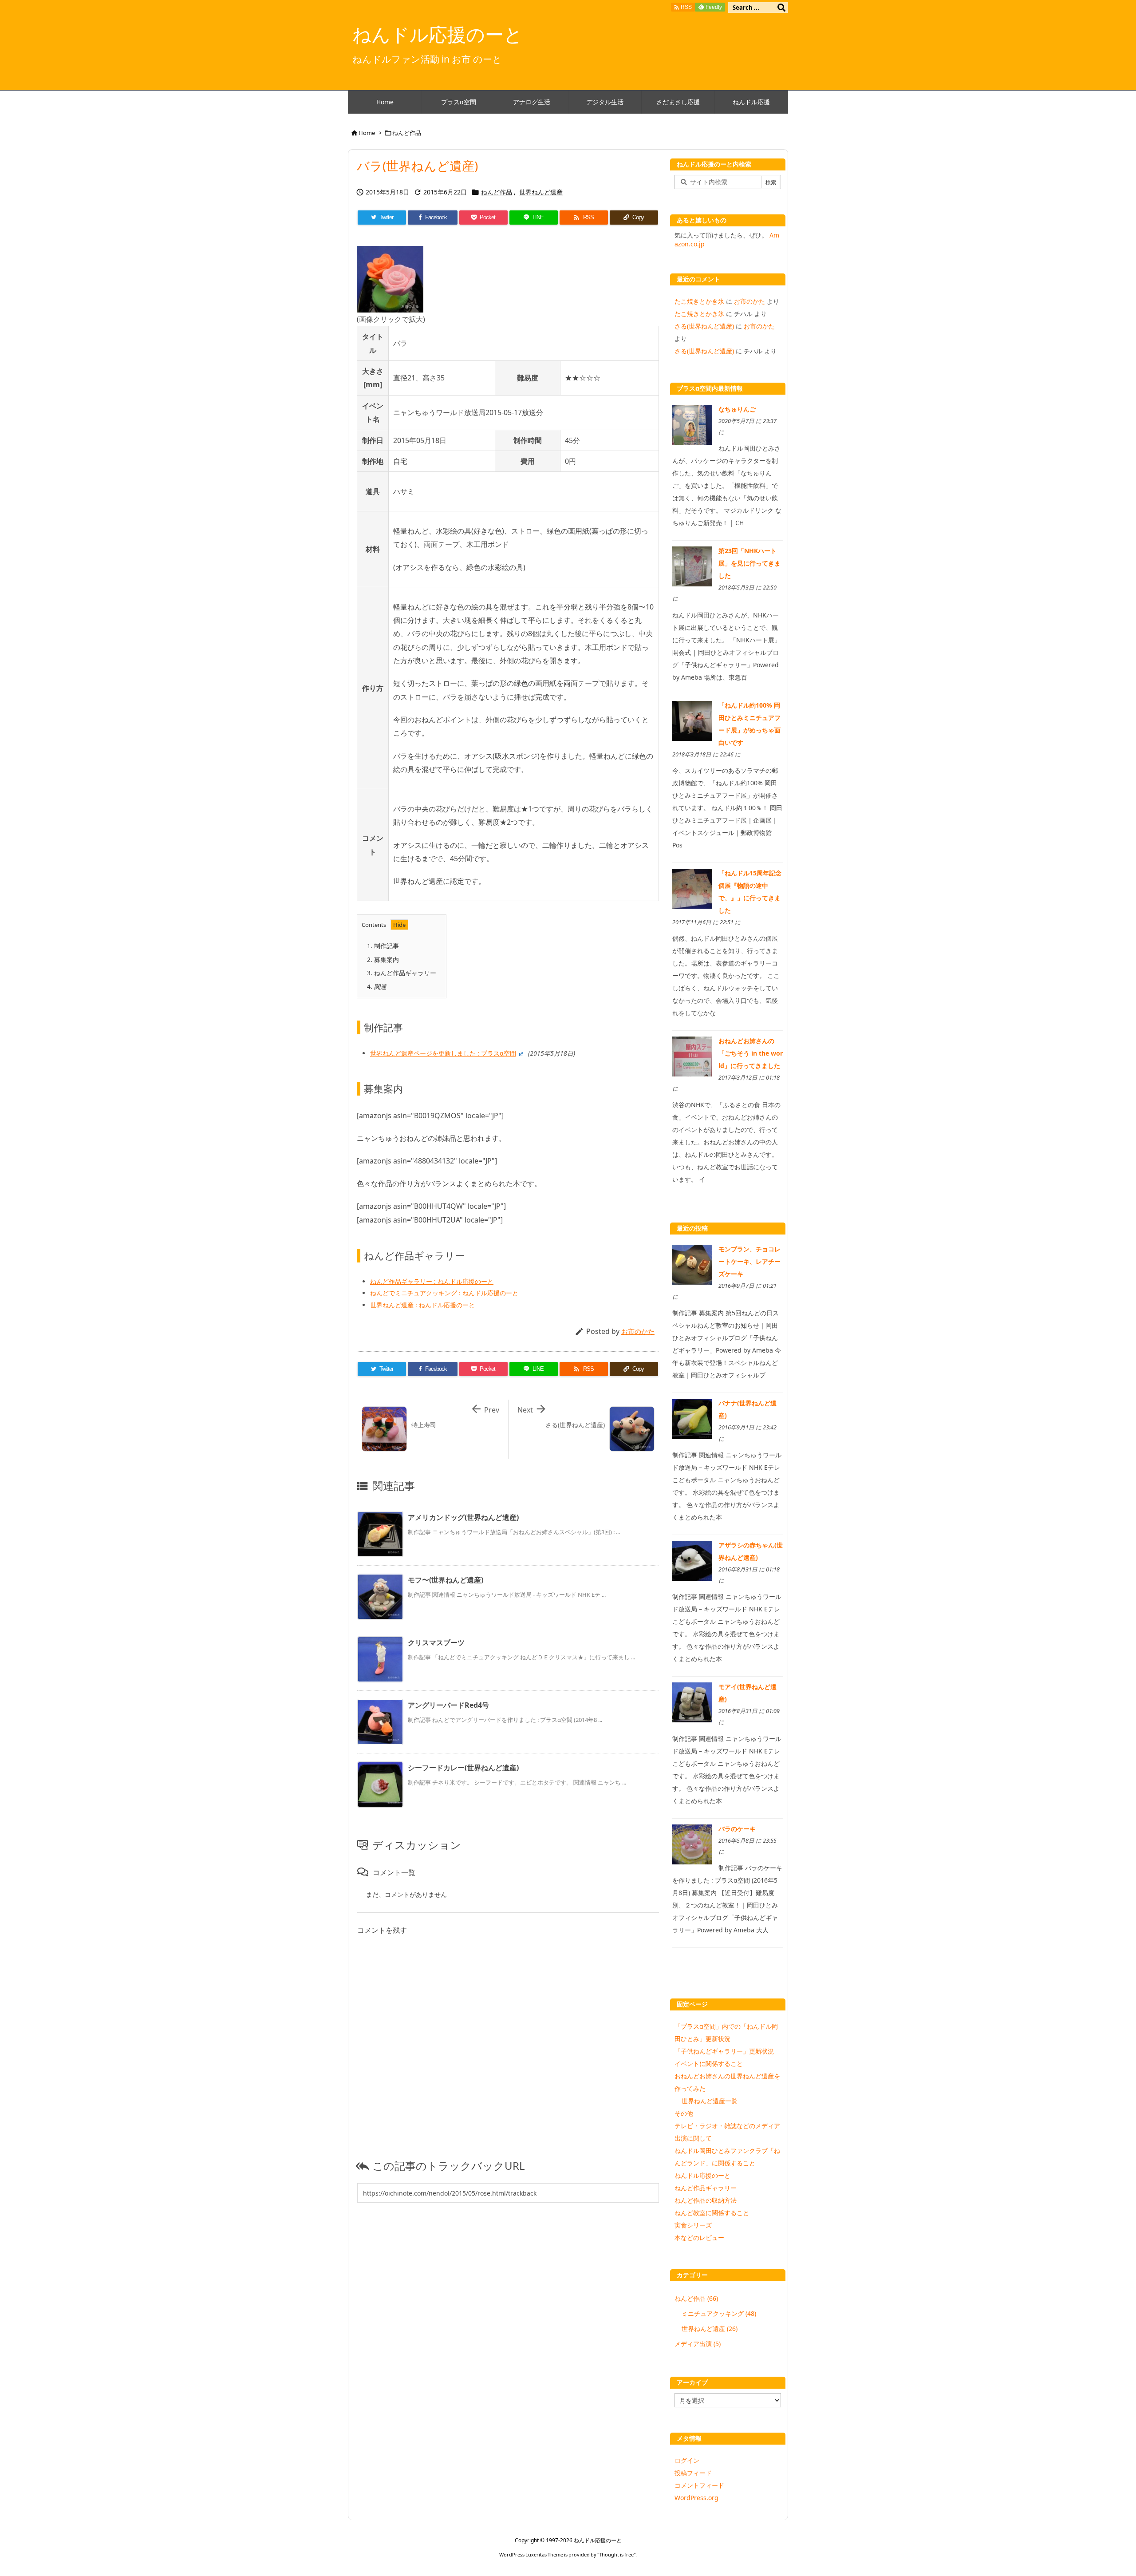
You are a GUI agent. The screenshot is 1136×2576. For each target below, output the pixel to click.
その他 (684, 2113)
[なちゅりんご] (692, 424)
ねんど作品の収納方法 (706, 2200)
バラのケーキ (737, 1829)
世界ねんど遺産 (541, 192)
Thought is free (616, 2554)
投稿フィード (693, 2473)
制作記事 (383, 946)
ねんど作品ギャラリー (402, 973)
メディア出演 (698, 2344)
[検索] (781, 8)
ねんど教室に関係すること (712, 2213)
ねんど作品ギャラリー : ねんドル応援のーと (432, 1281)
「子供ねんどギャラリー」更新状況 (724, 2051)
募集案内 (383, 960)
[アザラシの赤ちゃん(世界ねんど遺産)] (692, 1560)
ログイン (687, 2460)
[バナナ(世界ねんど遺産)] (692, 1418)
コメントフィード (699, 2485)
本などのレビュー (699, 2238)
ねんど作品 (407, 133)
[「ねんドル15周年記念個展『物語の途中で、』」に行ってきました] (692, 888)
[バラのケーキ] (692, 1844)
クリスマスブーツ (436, 1642)
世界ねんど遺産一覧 (710, 2101)
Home (367, 133)
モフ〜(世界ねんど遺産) (446, 1580)
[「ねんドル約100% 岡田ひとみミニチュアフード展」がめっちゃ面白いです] (692, 720)
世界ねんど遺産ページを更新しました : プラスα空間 (443, 1053)
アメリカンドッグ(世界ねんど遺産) (463, 1517)
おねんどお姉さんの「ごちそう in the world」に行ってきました (751, 1053)
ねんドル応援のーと (702, 2175)
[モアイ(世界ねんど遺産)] (692, 1702)
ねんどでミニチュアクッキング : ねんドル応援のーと (444, 1293)
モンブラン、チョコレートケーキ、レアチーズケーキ (749, 1261)
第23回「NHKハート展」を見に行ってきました (749, 563)
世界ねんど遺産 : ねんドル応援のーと (422, 1305)
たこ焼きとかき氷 (699, 301)
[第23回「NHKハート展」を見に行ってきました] (692, 566)
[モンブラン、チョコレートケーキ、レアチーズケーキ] (692, 1264)
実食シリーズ (693, 2225)
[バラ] (390, 278)
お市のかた (638, 1331)
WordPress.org (696, 2498)
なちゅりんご (737, 409)
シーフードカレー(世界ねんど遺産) (463, 1768)
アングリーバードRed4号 (448, 1705)
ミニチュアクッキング (719, 2313)
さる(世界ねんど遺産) (704, 326)
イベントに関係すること (709, 2064)
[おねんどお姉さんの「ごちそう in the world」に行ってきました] (692, 1056)
